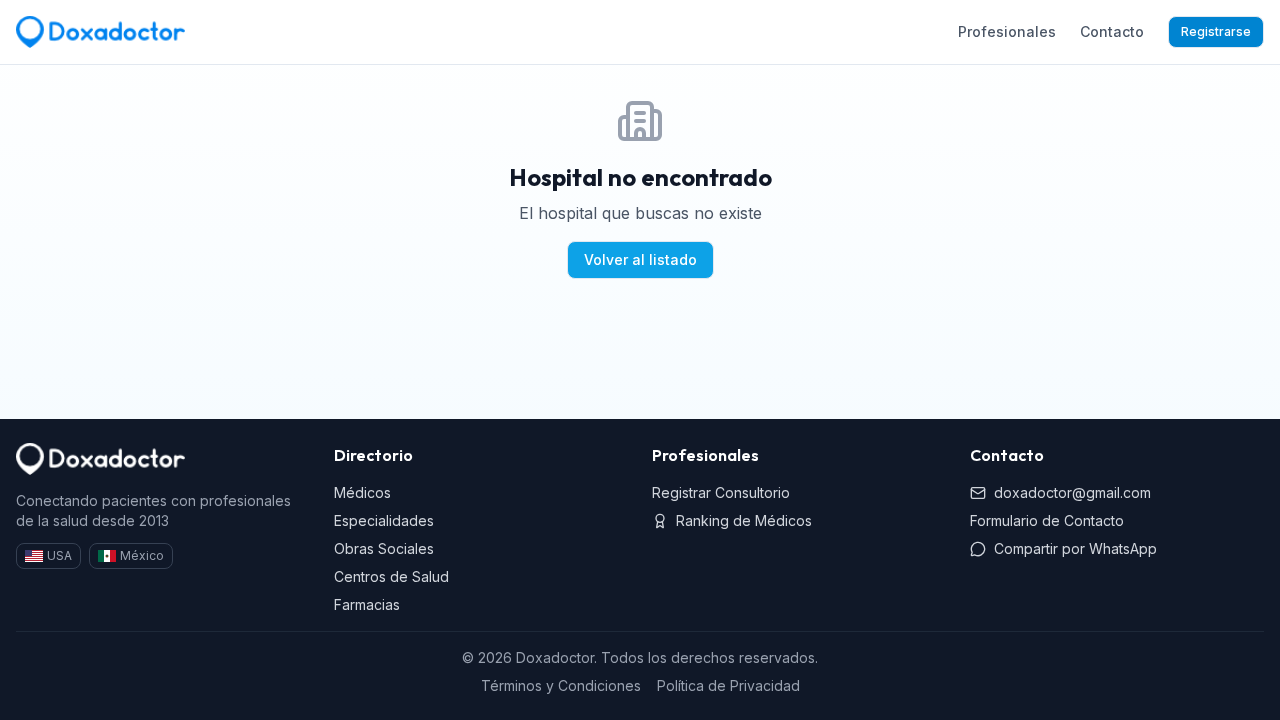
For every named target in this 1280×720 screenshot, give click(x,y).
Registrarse (1216, 31)
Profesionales (1007, 31)
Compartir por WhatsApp (1075, 548)
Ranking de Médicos (744, 520)
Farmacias (367, 604)
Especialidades (384, 520)
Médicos (362, 492)
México (142, 555)
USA (59, 555)
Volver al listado (640, 259)
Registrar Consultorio (721, 492)
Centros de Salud (391, 576)
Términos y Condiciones (561, 685)
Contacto (1112, 31)
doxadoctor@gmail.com (1072, 492)
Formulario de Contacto (1047, 520)
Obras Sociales (384, 548)
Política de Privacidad (728, 685)
